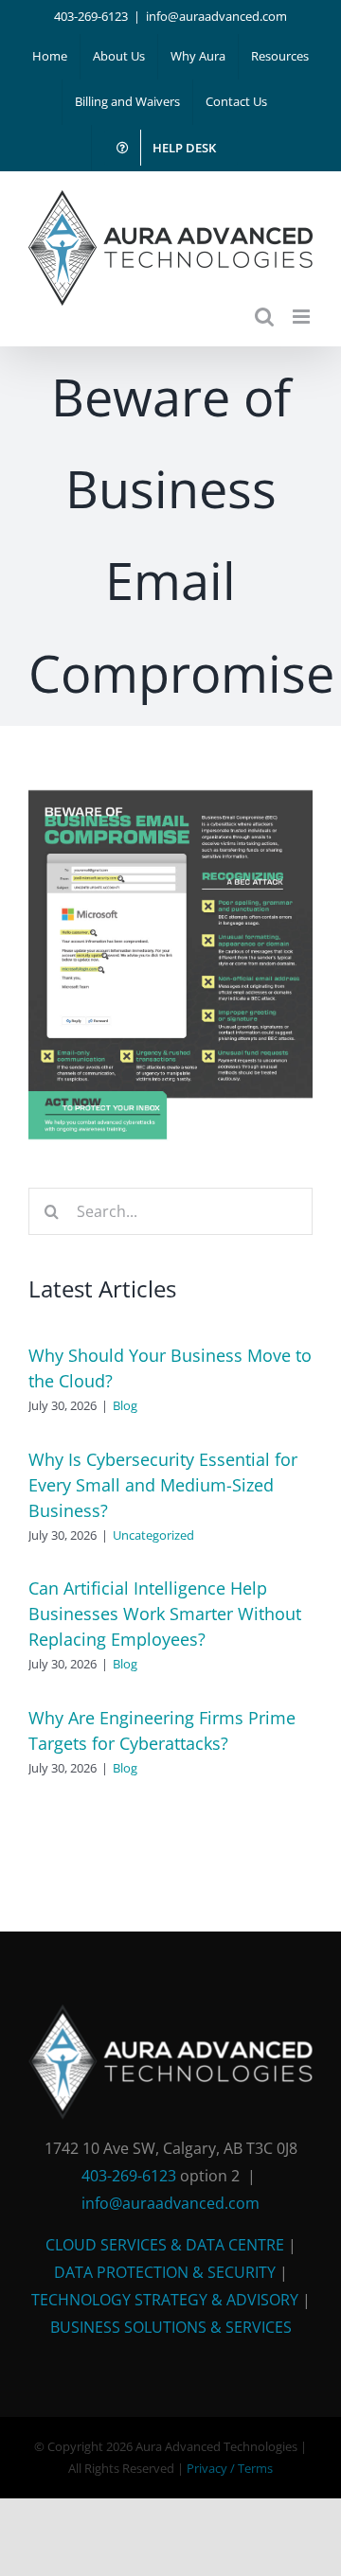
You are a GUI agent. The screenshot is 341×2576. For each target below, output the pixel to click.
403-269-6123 (91, 16)
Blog (125, 1405)
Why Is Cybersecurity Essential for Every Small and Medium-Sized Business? (163, 1485)
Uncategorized (153, 1535)
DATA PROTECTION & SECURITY (165, 2272)
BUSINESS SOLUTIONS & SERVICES (171, 2327)
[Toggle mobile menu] (303, 317)
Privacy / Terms (230, 2468)
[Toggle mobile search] (264, 317)
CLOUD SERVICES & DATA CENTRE (165, 2245)
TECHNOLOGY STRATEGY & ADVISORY (165, 2300)
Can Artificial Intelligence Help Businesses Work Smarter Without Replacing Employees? (165, 1614)
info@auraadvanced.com (216, 16)
